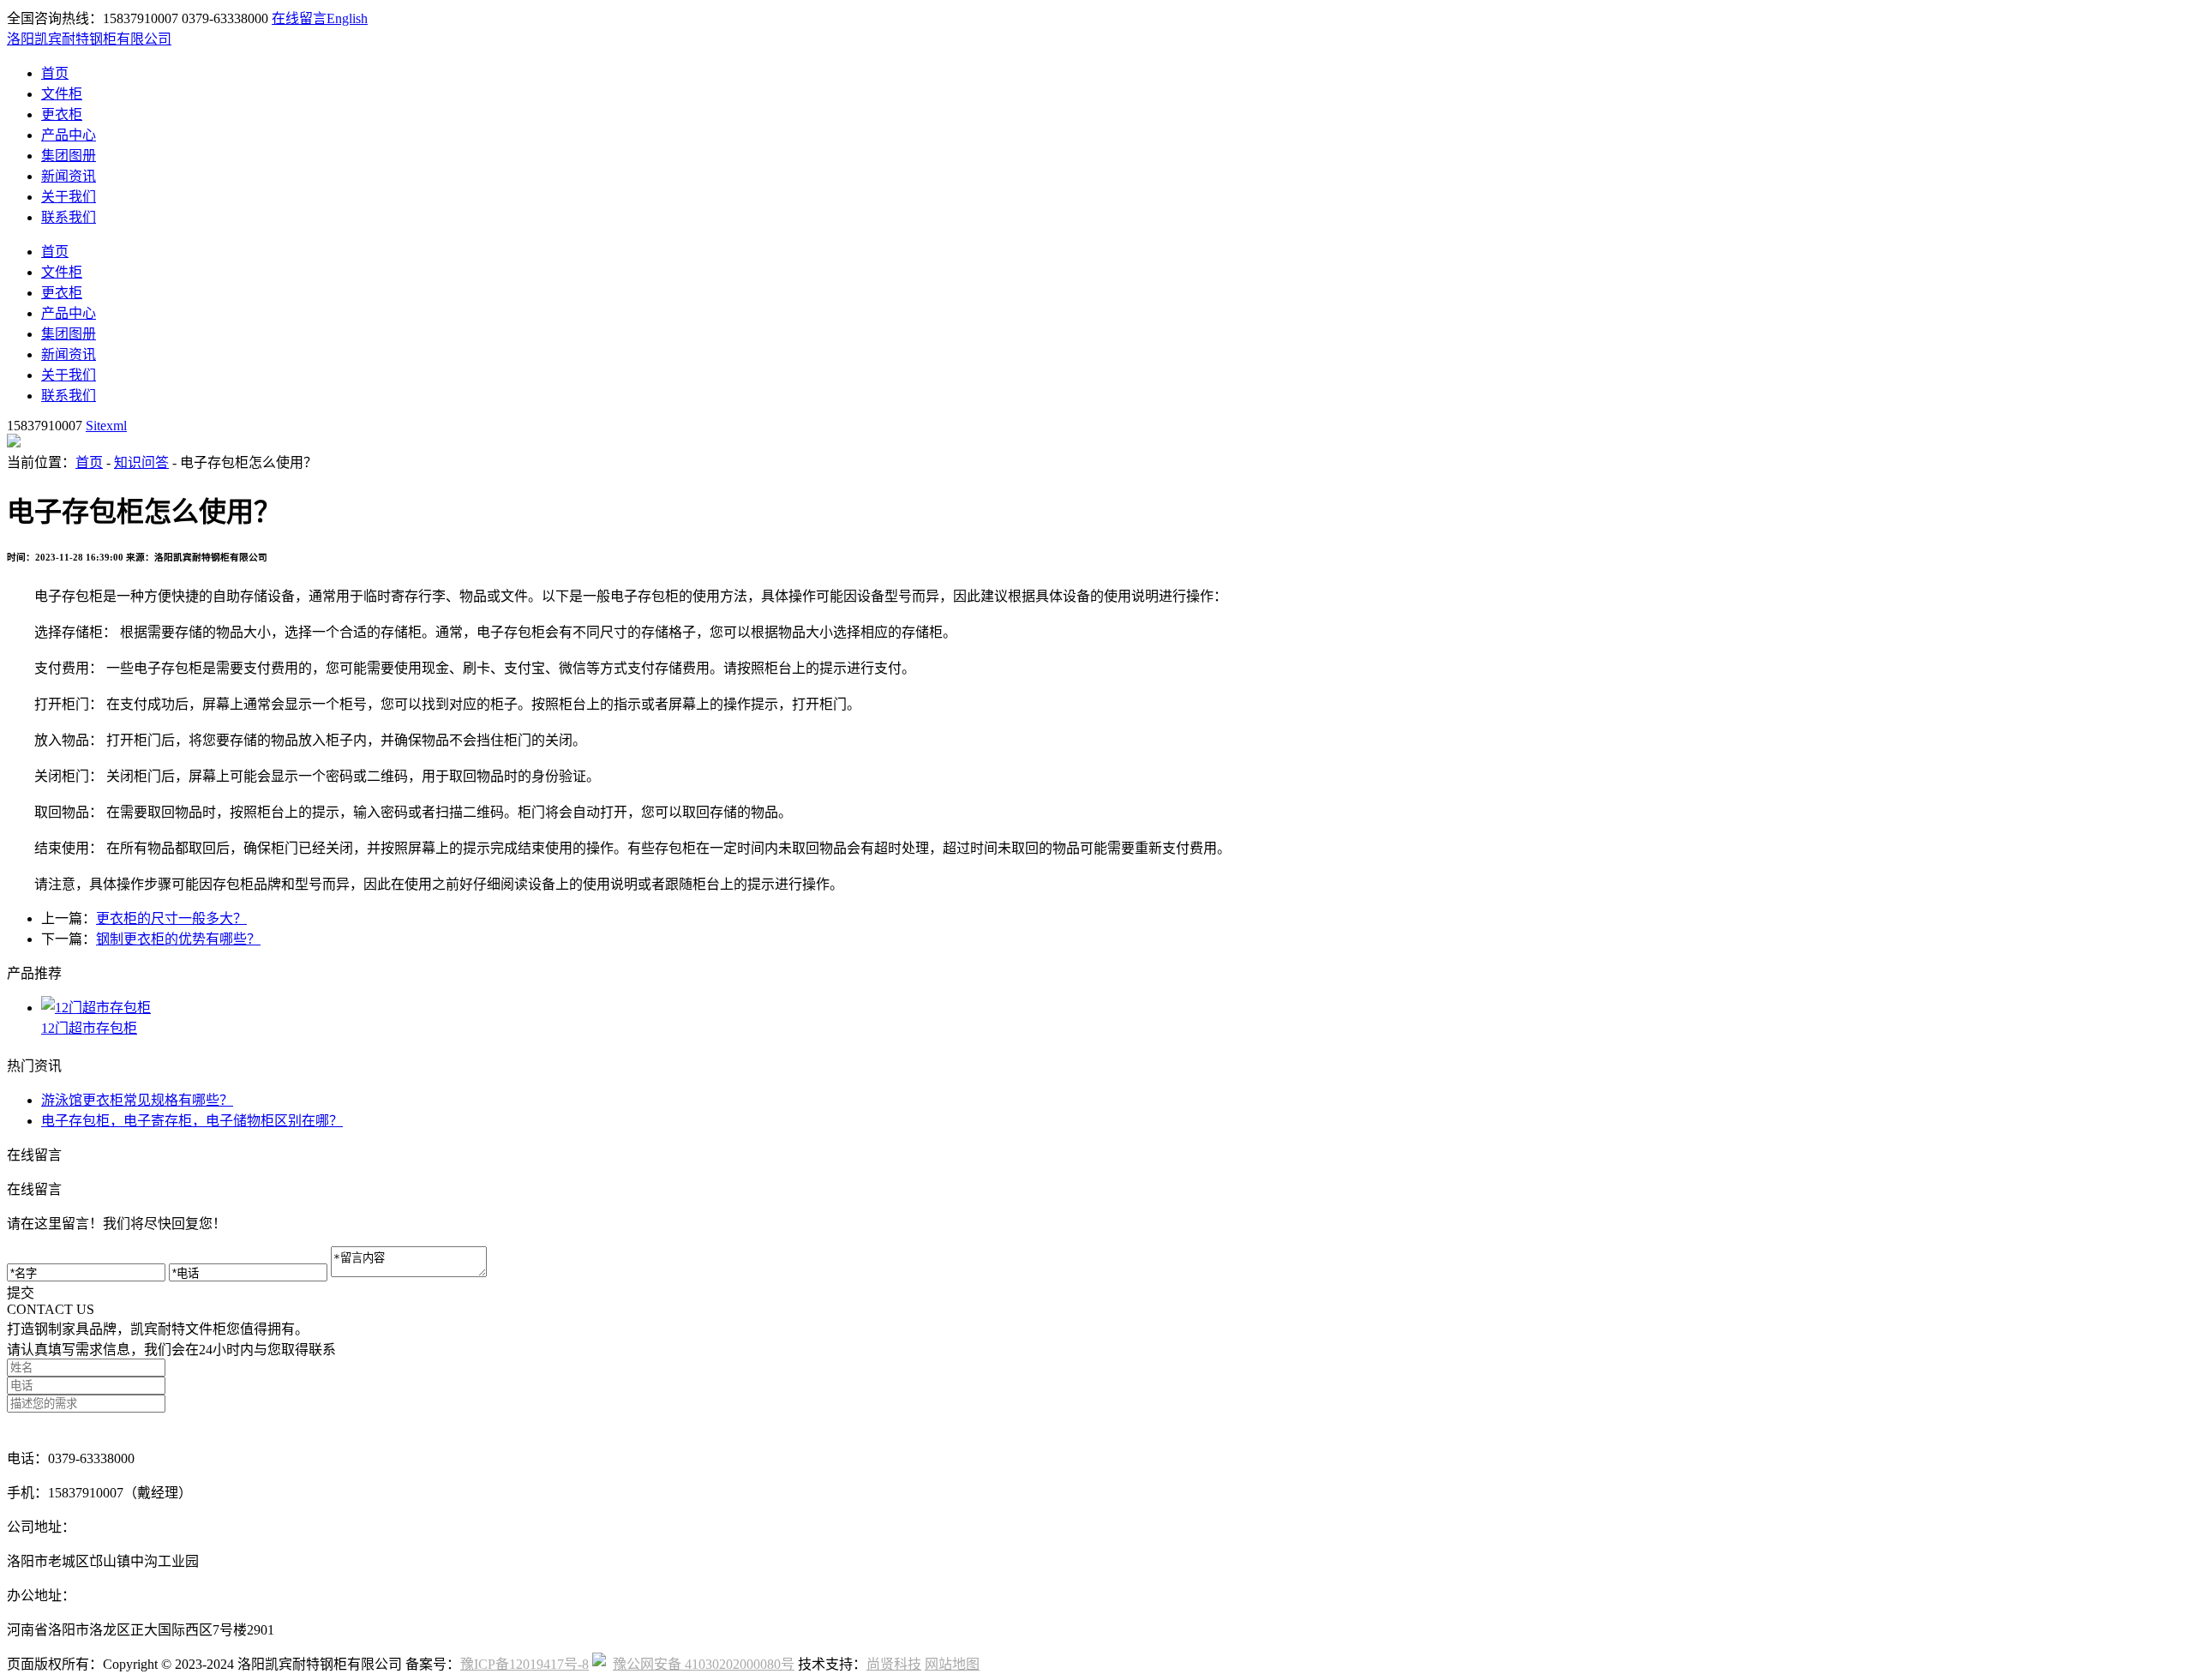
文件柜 (62, 94)
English (347, 18)
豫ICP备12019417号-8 (525, 1664)
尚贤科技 (894, 1664)
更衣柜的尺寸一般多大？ (171, 918)
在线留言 (299, 18)
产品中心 (69, 135)
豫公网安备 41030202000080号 (704, 1664)
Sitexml (106, 426)
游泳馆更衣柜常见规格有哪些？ (137, 1100)
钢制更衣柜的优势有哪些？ (178, 939)
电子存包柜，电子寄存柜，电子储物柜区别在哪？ (192, 1121)
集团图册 (69, 156)
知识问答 (141, 462)
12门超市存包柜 (89, 1028)
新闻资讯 (69, 176)
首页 (55, 73)
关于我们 (69, 197)
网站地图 (952, 1664)
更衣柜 (62, 114)
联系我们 (69, 217)
